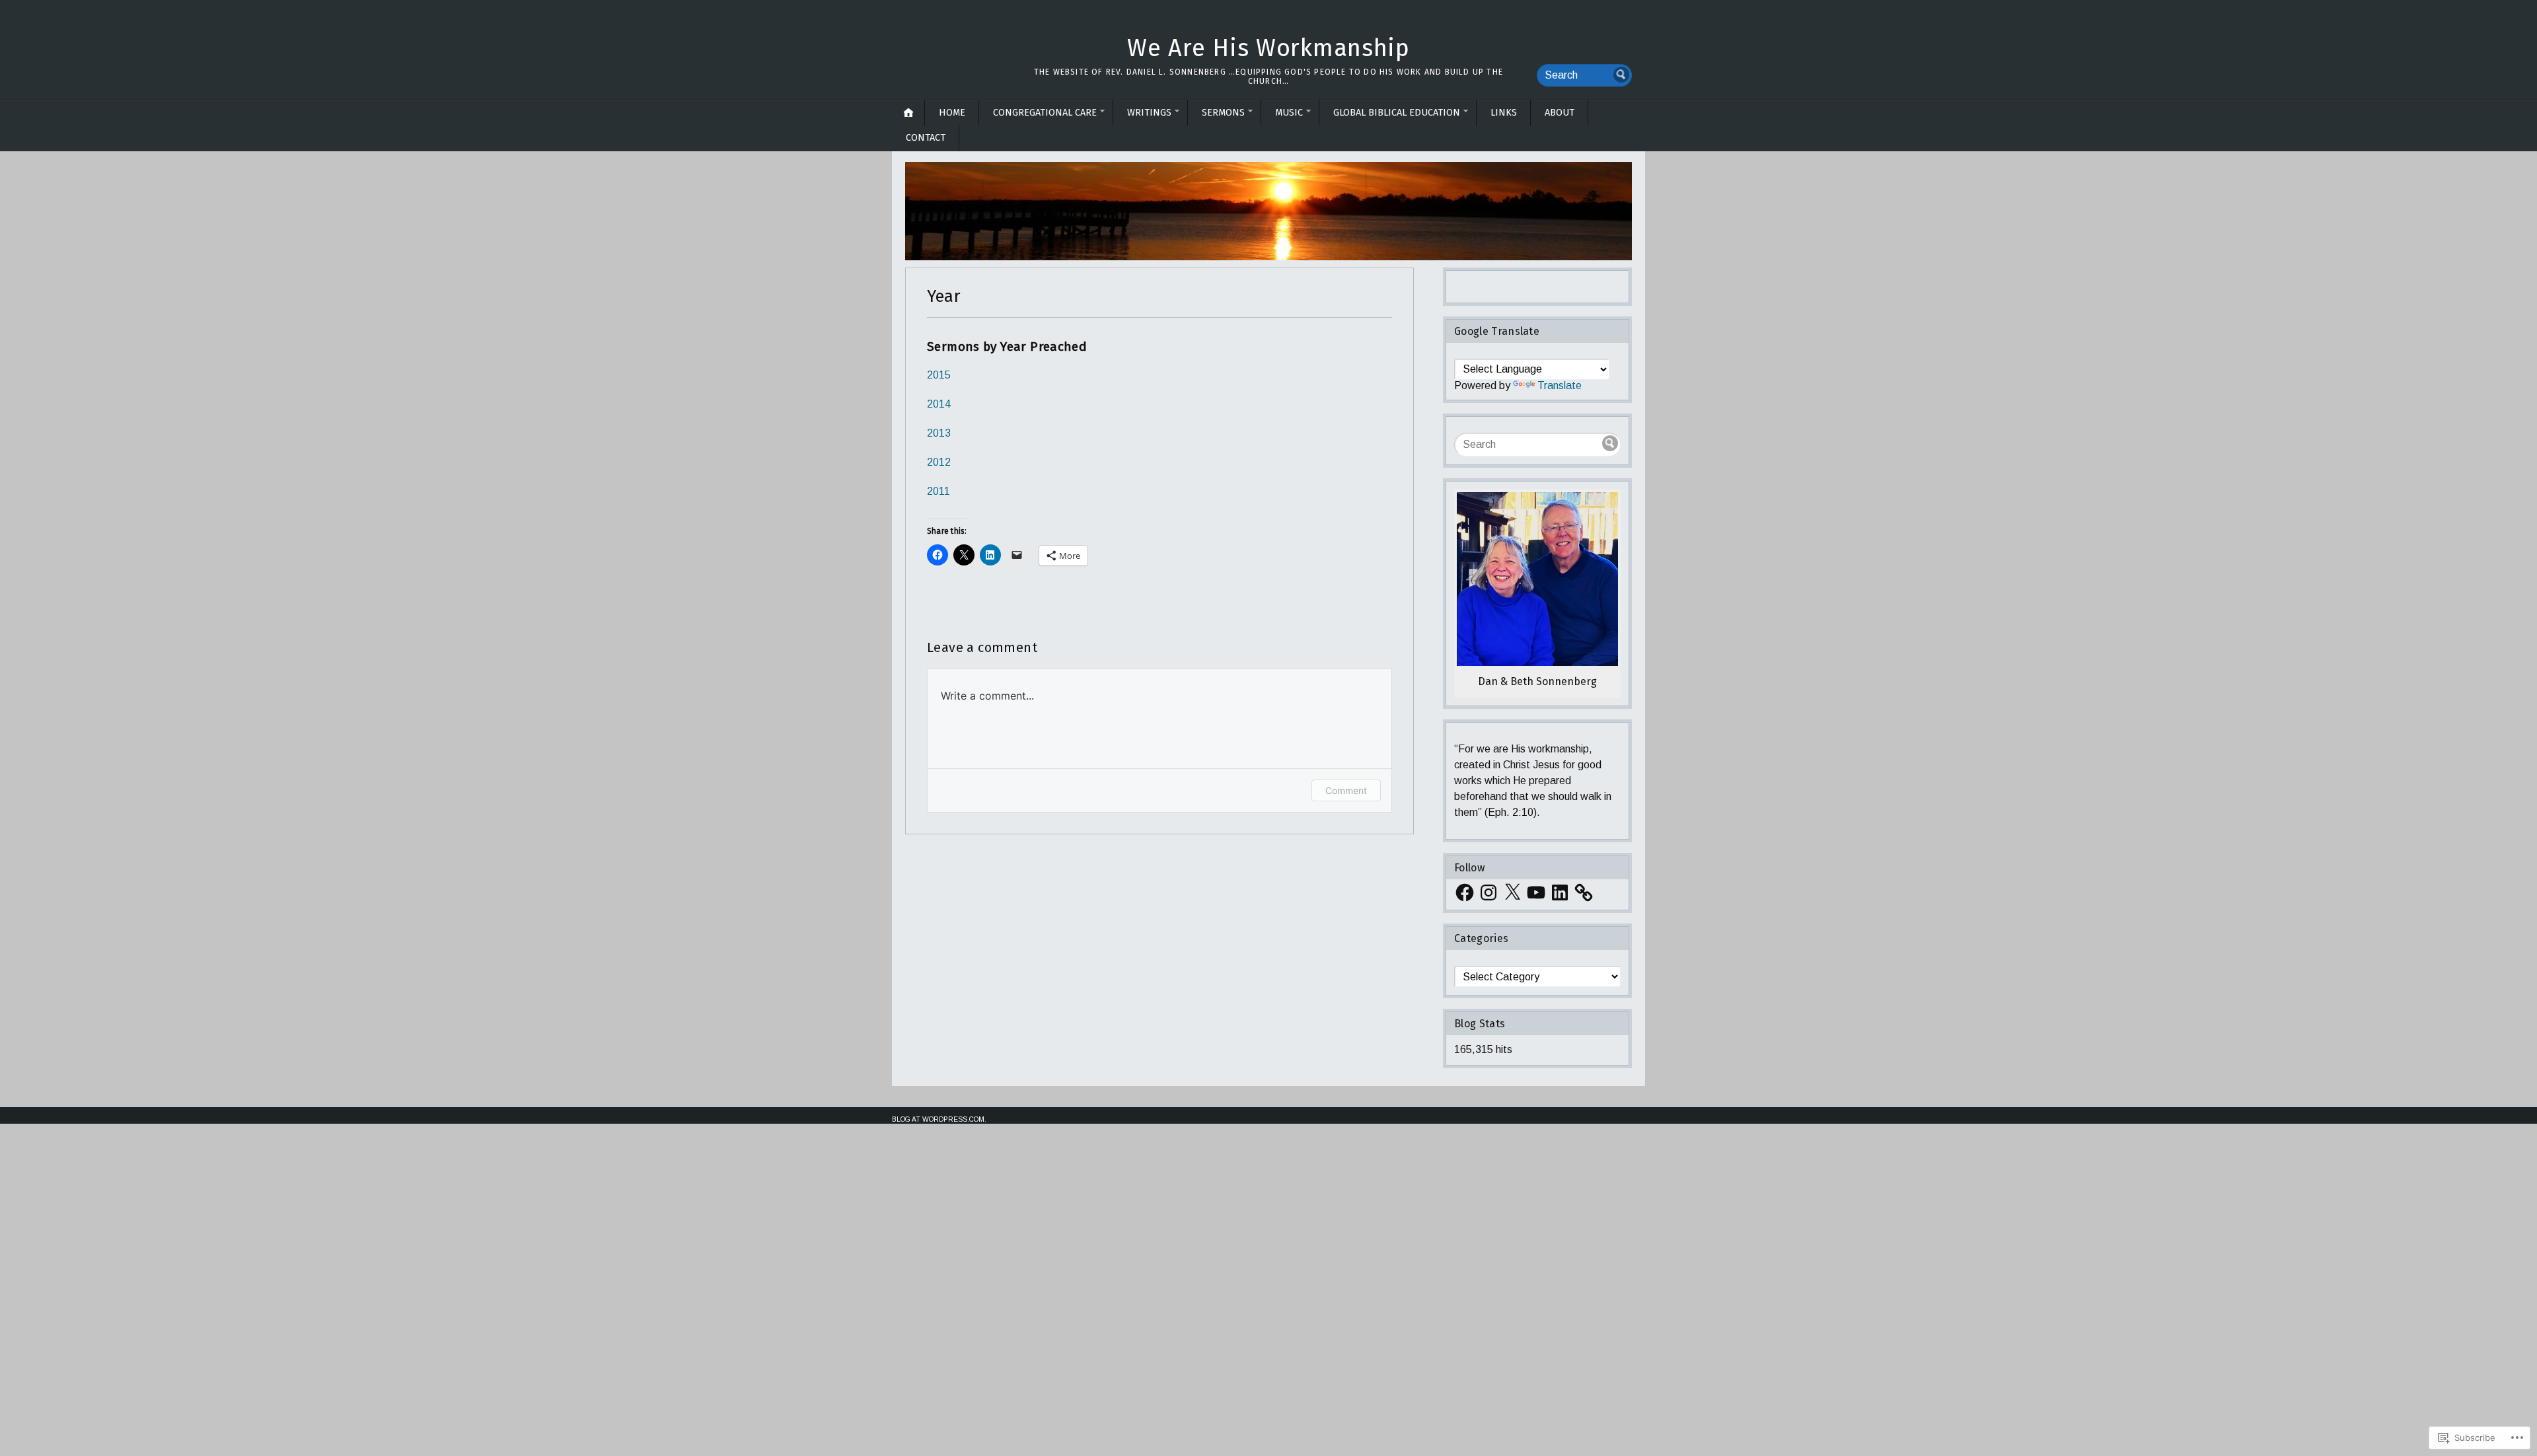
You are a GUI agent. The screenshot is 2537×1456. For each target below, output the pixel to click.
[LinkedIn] (1560, 892)
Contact (926, 138)
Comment (1346, 790)
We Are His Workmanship (1268, 48)
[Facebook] (1465, 892)
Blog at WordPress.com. (939, 1119)
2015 (939, 375)
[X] (1512, 892)
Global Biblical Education (1397, 113)
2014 (939, 404)
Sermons (1223, 113)
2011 (938, 491)
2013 (939, 433)
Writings (1149, 113)
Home (952, 113)
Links (1504, 113)
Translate (1560, 385)
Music (1289, 113)
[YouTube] (1536, 892)
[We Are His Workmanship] (1268, 211)
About (1560, 113)
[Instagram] (1489, 892)
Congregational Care (1045, 113)
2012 (939, 462)
